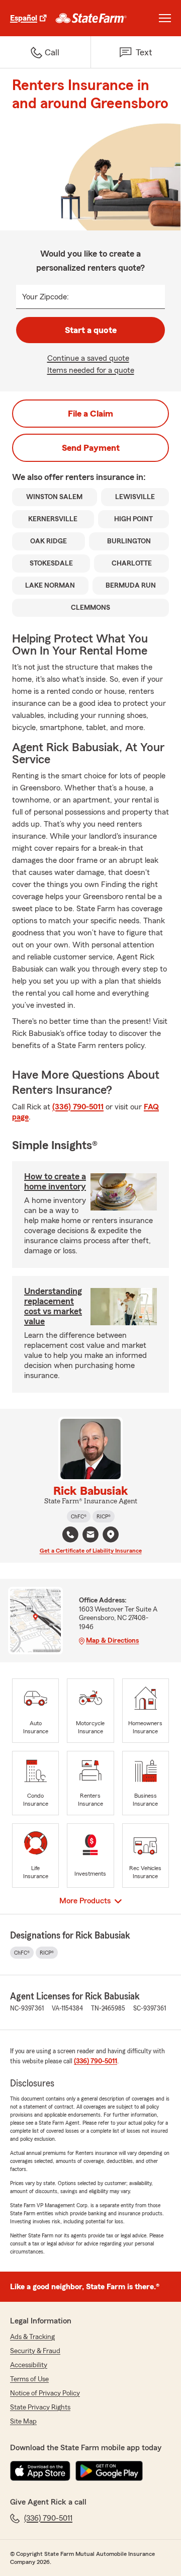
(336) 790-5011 (78, 1107)
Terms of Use (29, 2379)
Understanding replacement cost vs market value (53, 1306)
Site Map (23, 2422)
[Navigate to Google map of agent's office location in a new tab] (111, 1535)
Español (24, 18)
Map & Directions (112, 1641)
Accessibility (29, 2365)
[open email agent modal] (90, 1536)
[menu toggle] (165, 18)
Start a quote (91, 330)
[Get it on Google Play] (109, 2471)
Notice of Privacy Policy (45, 2393)
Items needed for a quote (91, 370)
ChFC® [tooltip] (79, 1516)
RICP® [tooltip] (104, 1516)
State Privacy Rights (40, 2407)
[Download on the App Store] (40, 2471)
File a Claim (90, 414)
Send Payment (91, 448)
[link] (91, 18)
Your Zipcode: (46, 297)
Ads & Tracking (32, 2337)
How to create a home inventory (55, 1181)
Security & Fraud (35, 2351)
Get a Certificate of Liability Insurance (91, 1551)
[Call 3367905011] (70, 1535)
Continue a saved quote (88, 358)
